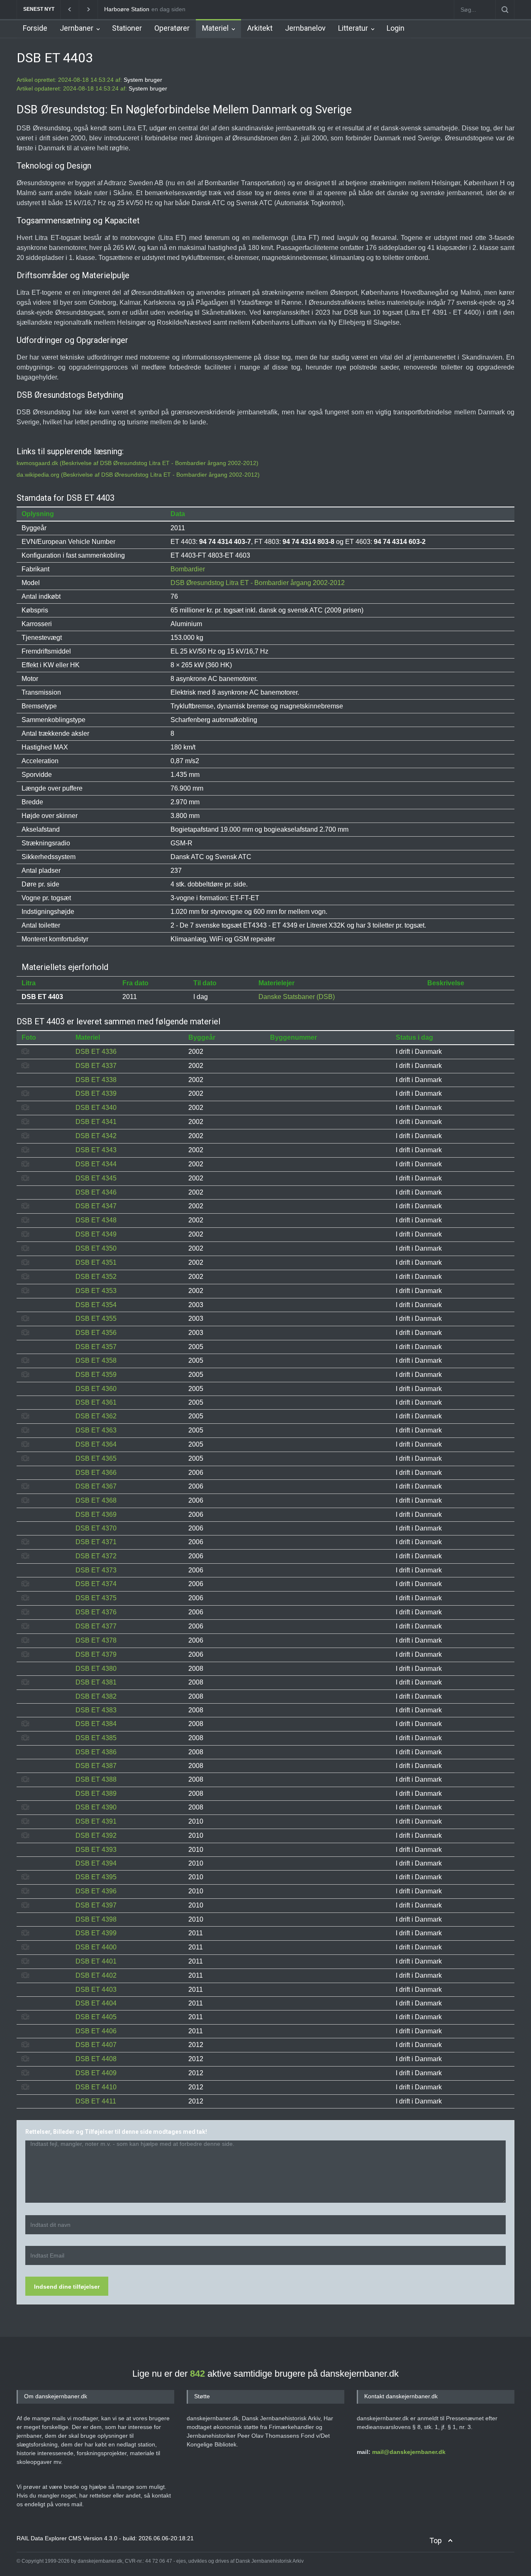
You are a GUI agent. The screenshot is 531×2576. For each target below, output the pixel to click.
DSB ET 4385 (96, 1738)
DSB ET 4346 (96, 1192)
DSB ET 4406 (96, 2031)
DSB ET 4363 (96, 1430)
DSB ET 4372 (96, 1556)
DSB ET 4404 (96, 2003)
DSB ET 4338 (96, 1080)
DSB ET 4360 (96, 1389)
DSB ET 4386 (96, 1752)
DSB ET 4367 (96, 1486)
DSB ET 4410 (96, 2087)
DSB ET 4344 (96, 1164)
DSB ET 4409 (96, 2073)
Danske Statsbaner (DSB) (297, 997)
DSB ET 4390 (96, 1807)
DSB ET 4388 (96, 1779)
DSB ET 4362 (96, 1416)
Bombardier (188, 569)
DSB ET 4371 (96, 1542)
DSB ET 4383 (96, 1710)
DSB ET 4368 (96, 1500)
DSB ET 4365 (96, 1458)
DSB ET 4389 (96, 1794)
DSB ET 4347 (96, 1206)
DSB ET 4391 (96, 1821)
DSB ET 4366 (96, 1473)
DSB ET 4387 (96, 1766)
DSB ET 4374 (96, 1584)
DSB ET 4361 (96, 1402)
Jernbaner (77, 28)
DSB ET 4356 (96, 1333)
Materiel (215, 28)
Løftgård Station (125, 9)
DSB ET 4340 (96, 1108)
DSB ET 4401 (96, 1961)
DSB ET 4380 (96, 1669)
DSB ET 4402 (96, 1975)
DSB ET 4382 (96, 1696)
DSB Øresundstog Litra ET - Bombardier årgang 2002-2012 (258, 583)
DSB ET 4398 (96, 1919)
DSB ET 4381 (96, 1682)
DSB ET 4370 (96, 1528)
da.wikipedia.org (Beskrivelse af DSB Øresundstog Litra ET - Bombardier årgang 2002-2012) (138, 475)
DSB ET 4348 (96, 1220)
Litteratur (353, 28)
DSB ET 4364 (96, 1444)
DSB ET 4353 (96, 1291)
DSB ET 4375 (96, 1598)
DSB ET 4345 (96, 1178)
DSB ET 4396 (96, 1891)
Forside (35, 28)
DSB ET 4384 (96, 1724)
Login (396, 28)
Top (436, 2540)
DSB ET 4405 (96, 2017)
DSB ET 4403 (96, 1990)
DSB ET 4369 (96, 1515)
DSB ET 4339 (96, 1093)
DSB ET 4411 (96, 2101)
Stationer (127, 28)
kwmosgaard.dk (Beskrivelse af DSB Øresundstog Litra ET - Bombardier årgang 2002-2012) (138, 463)
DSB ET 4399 (96, 1933)
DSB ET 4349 (96, 1234)
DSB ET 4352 (96, 1277)
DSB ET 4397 (96, 1905)
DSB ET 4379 (96, 1654)
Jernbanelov (305, 28)
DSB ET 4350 (96, 1248)
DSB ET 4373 (96, 1570)
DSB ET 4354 (96, 1305)
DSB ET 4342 (96, 1136)
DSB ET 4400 (96, 1947)
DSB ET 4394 (96, 1863)
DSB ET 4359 (96, 1375)
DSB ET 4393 (96, 1850)
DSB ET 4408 (96, 2059)
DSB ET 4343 (96, 1150)
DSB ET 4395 (96, 1877)
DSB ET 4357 (96, 1347)
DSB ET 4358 (96, 1360)
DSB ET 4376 (96, 1612)
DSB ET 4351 (96, 1262)
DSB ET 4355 (96, 1319)
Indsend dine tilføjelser (67, 2287)
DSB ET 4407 (96, 2045)
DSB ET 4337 (96, 1066)
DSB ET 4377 (96, 1626)
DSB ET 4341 (96, 1122)
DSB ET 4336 (96, 1052)
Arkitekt (260, 28)
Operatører (172, 28)
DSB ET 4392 (96, 1835)
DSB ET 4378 (96, 1640)
